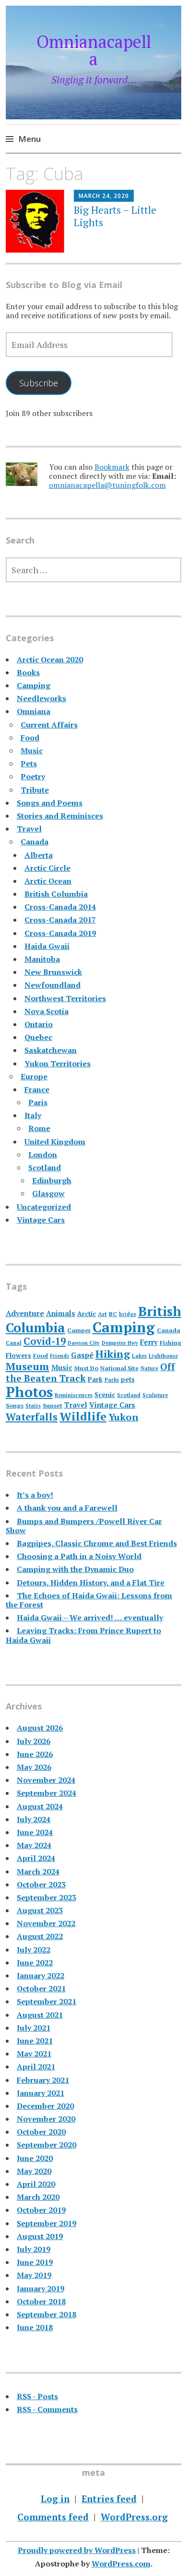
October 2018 (41, 2301)
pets (128, 1379)
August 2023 (40, 1910)
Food (30, 738)
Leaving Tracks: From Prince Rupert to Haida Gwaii (83, 1635)
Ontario (39, 1024)
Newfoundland (53, 985)
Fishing (170, 1343)
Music (32, 751)
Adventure (25, 1313)
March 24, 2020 (104, 196)
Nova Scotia (47, 1011)
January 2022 (41, 1975)
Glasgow (48, 1193)
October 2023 (41, 1884)
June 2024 (35, 1832)
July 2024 (34, 1819)
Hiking (113, 1354)
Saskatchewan (51, 1050)
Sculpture (155, 1395)
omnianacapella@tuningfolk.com (107, 485)
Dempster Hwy (120, 1343)
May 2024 (34, 1845)
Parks (112, 1380)
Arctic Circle (47, 868)
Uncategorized (44, 1207)
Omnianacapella (94, 50)
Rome (39, 1128)
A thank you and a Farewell (67, 1508)
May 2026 (34, 1767)
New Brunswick (53, 972)
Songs (15, 1405)
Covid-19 (45, 1341)
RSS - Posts (37, 2396)
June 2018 (35, 2327)
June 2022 (35, 1963)
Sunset (53, 1405)
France (37, 1089)
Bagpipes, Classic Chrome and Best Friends (97, 1543)
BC (113, 1314)
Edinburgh (52, 1180)
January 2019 (41, 2288)
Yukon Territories (58, 1063)
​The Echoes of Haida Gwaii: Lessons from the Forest (89, 1600)
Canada (35, 842)
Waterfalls (32, 1417)
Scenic (105, 1395)
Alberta (39, 855)
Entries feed (109, 2499)
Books (28, 672)
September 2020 (47, 2145)
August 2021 (40, 2015)
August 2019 (40, 2236)
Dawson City (84, 1343)
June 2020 (35, 2158)
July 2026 (34, 1741)
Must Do (86, 1368)
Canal (14, 1343)
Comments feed (53, 2517)
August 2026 (40, 1728)
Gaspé (82, 1355)
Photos (29, 1392)
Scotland (45, 1167)
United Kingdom (55, 1142)
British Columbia (56, 894)
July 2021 (34, 2028)
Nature (149, 1368)
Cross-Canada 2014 (60, 907)
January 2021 (41, 2093)
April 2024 (36, 1858)
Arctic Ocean (48, 881)
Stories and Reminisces (60, 816)
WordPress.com (121, 2564)
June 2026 (35, 1754)
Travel (29, 829)
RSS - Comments (47, 2409)
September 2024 (47, 1793)
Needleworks (41, 698)
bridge (128, 1314)
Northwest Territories (65, 998)
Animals (61, 1313)
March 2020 (38, 2197)
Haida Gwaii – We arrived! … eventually (90, 1617)
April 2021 (36, 2067)
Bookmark (112, 467)
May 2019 (34, 2275)
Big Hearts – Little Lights (115, 216)
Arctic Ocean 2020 (50, 659)
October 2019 (41, 2210)
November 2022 (46, 1923)
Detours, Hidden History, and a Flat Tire (91, 1583)
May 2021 (34, 2054)
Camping (34, 685)
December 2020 (45, 2106)
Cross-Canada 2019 (60, 933)
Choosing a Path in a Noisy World (79, 1556)
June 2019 (35, 2262)
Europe (34, 1076)
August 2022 (40, 1936)
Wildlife (83, 1416)
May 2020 (34, 2171)
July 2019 (34, 2249)
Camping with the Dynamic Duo (75, 1569)
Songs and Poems (50, 803)
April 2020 (36, 2184)
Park (95, 1379)
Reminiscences (74, 1395)
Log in (55, 2499)
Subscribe (39, 383)
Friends (59, 1356)
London (43, 1155)
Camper (79, 1330)
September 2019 (47, 2223)
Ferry (149, 1342)
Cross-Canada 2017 (60, 920)
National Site (119, 1368)
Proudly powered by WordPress (77, 2550)
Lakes (139, 1356)
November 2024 (46, 1780)
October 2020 (41, 2132)
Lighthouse (163, 1356)
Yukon (123, 1417)
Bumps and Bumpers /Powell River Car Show (84, 1526)
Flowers (18, 1355)
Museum (28, 1366)
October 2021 (41, 1988)
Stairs (33, 1406)
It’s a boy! (35, 1495)
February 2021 (43, 2080)
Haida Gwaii (47, 946)
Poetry (33, 776)
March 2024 (38, 1871)
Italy (33, 1115)
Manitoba (42, 959)
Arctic (87, 1314)
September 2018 (47, 2314)
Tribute (35, 790)
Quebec (38, 1037)
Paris (38, 1102)
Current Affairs (49, 725)
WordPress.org (134, 2517)
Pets (29, 763)
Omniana (34, 711)
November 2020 (46, 2119)
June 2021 (35, 2041)
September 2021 (47, 2001)
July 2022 (34, 1950)
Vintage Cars (41, 1220)
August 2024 (40, 1806)
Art (102, 1314)
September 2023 (47, 1897)
